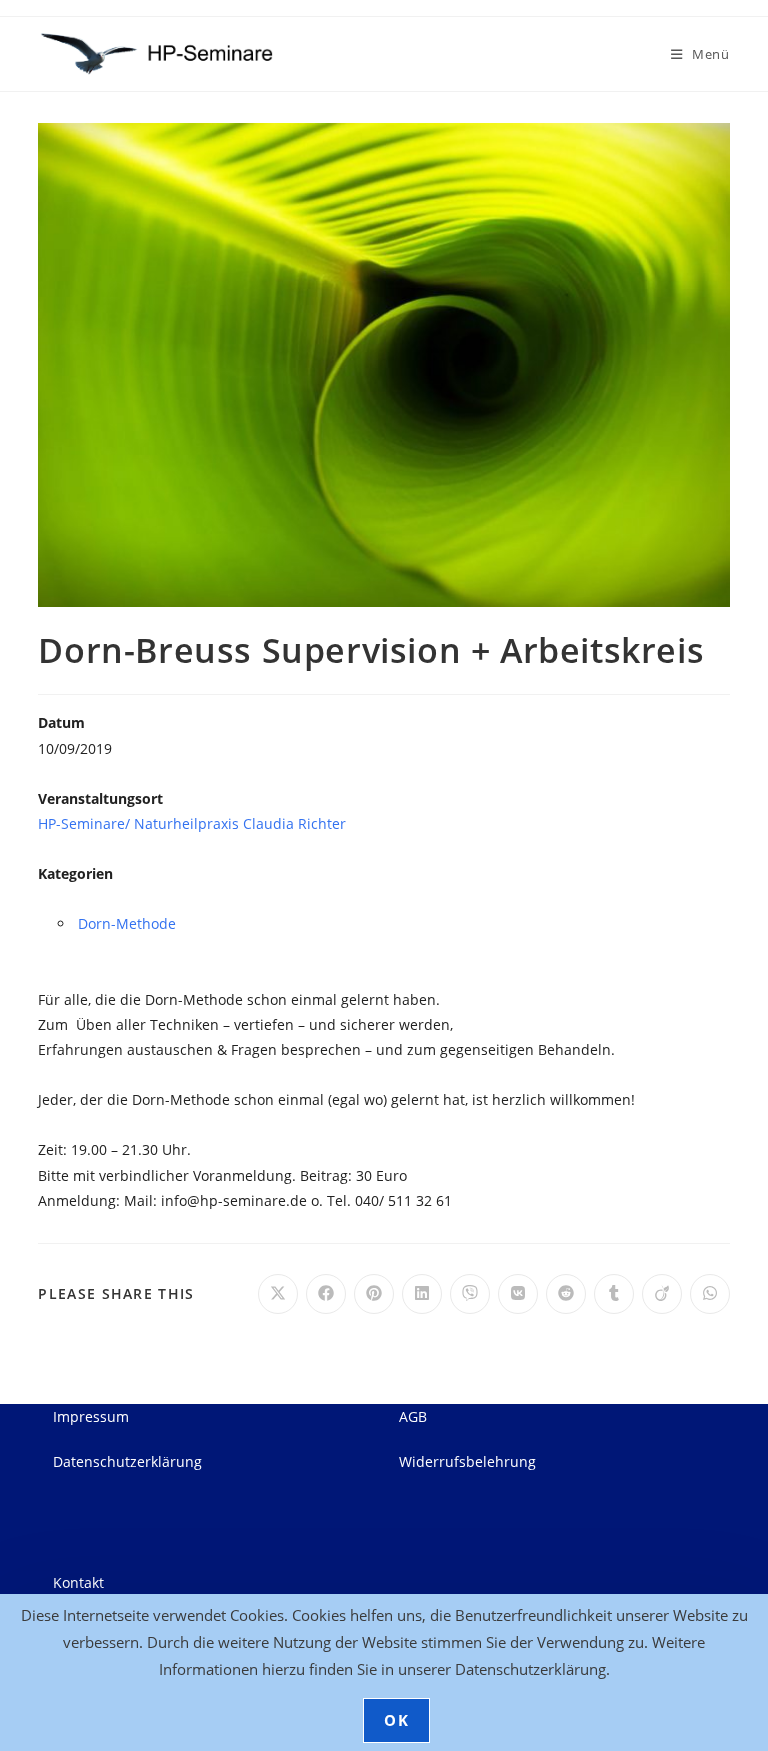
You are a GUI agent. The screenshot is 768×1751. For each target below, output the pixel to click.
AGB (413, 1416)
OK (396, 1720)
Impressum (91, 1416)
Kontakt (78, 1582)
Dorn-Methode (127, 923)
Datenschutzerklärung (127, 1461)
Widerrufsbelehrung (467, 1461)
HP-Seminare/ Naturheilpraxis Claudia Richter (192, 823)
